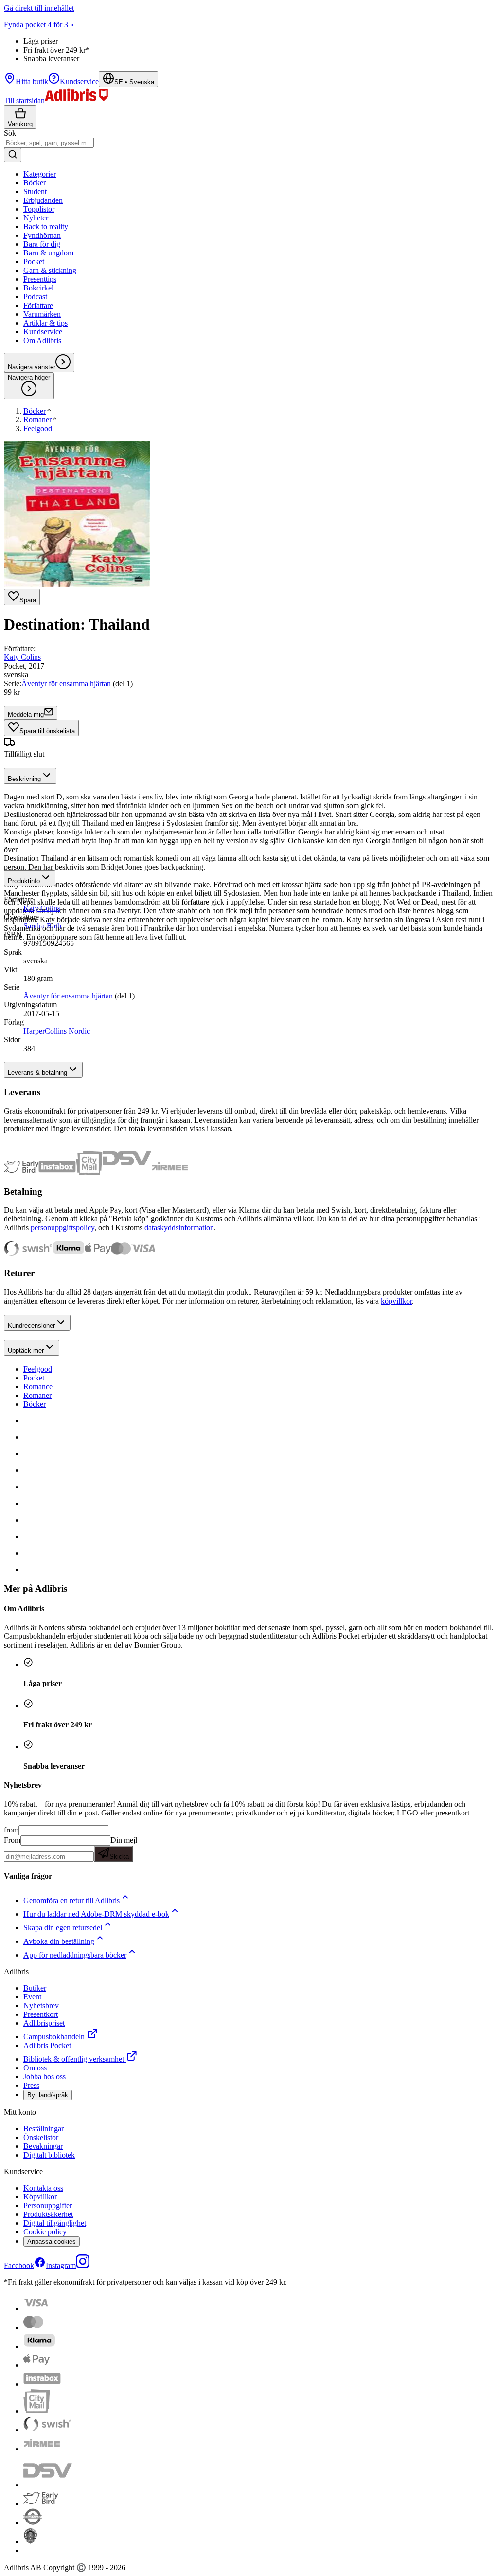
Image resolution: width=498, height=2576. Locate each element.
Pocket (34, 1378)
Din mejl (123, 1848)
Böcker (35, 1404)
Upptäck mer (26, 1351)
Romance (38, 1387)
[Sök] (13, 155)
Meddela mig (26, 715)
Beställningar (44, 2129)
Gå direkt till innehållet (39, 8)
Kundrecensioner (31, 1326)
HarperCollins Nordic (57, 1031)
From (12, 1840)
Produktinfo (24, 881)
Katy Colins (22, 657)
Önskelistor (41, 2137)
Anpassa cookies (52, 2241)
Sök (10, 133)
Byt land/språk (48, 2095)
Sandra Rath (42, 926)
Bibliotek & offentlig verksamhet (74, 2059)
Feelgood (38, 1369)
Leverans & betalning (37, 1073)
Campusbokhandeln (54, 2037)
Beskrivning (24, 779)
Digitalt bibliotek (49, 2155)
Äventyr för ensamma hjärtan (66, 683)
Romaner (37, 1395)
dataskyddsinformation (179, 1227)
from (11, 1830)
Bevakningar (43, 2146)
